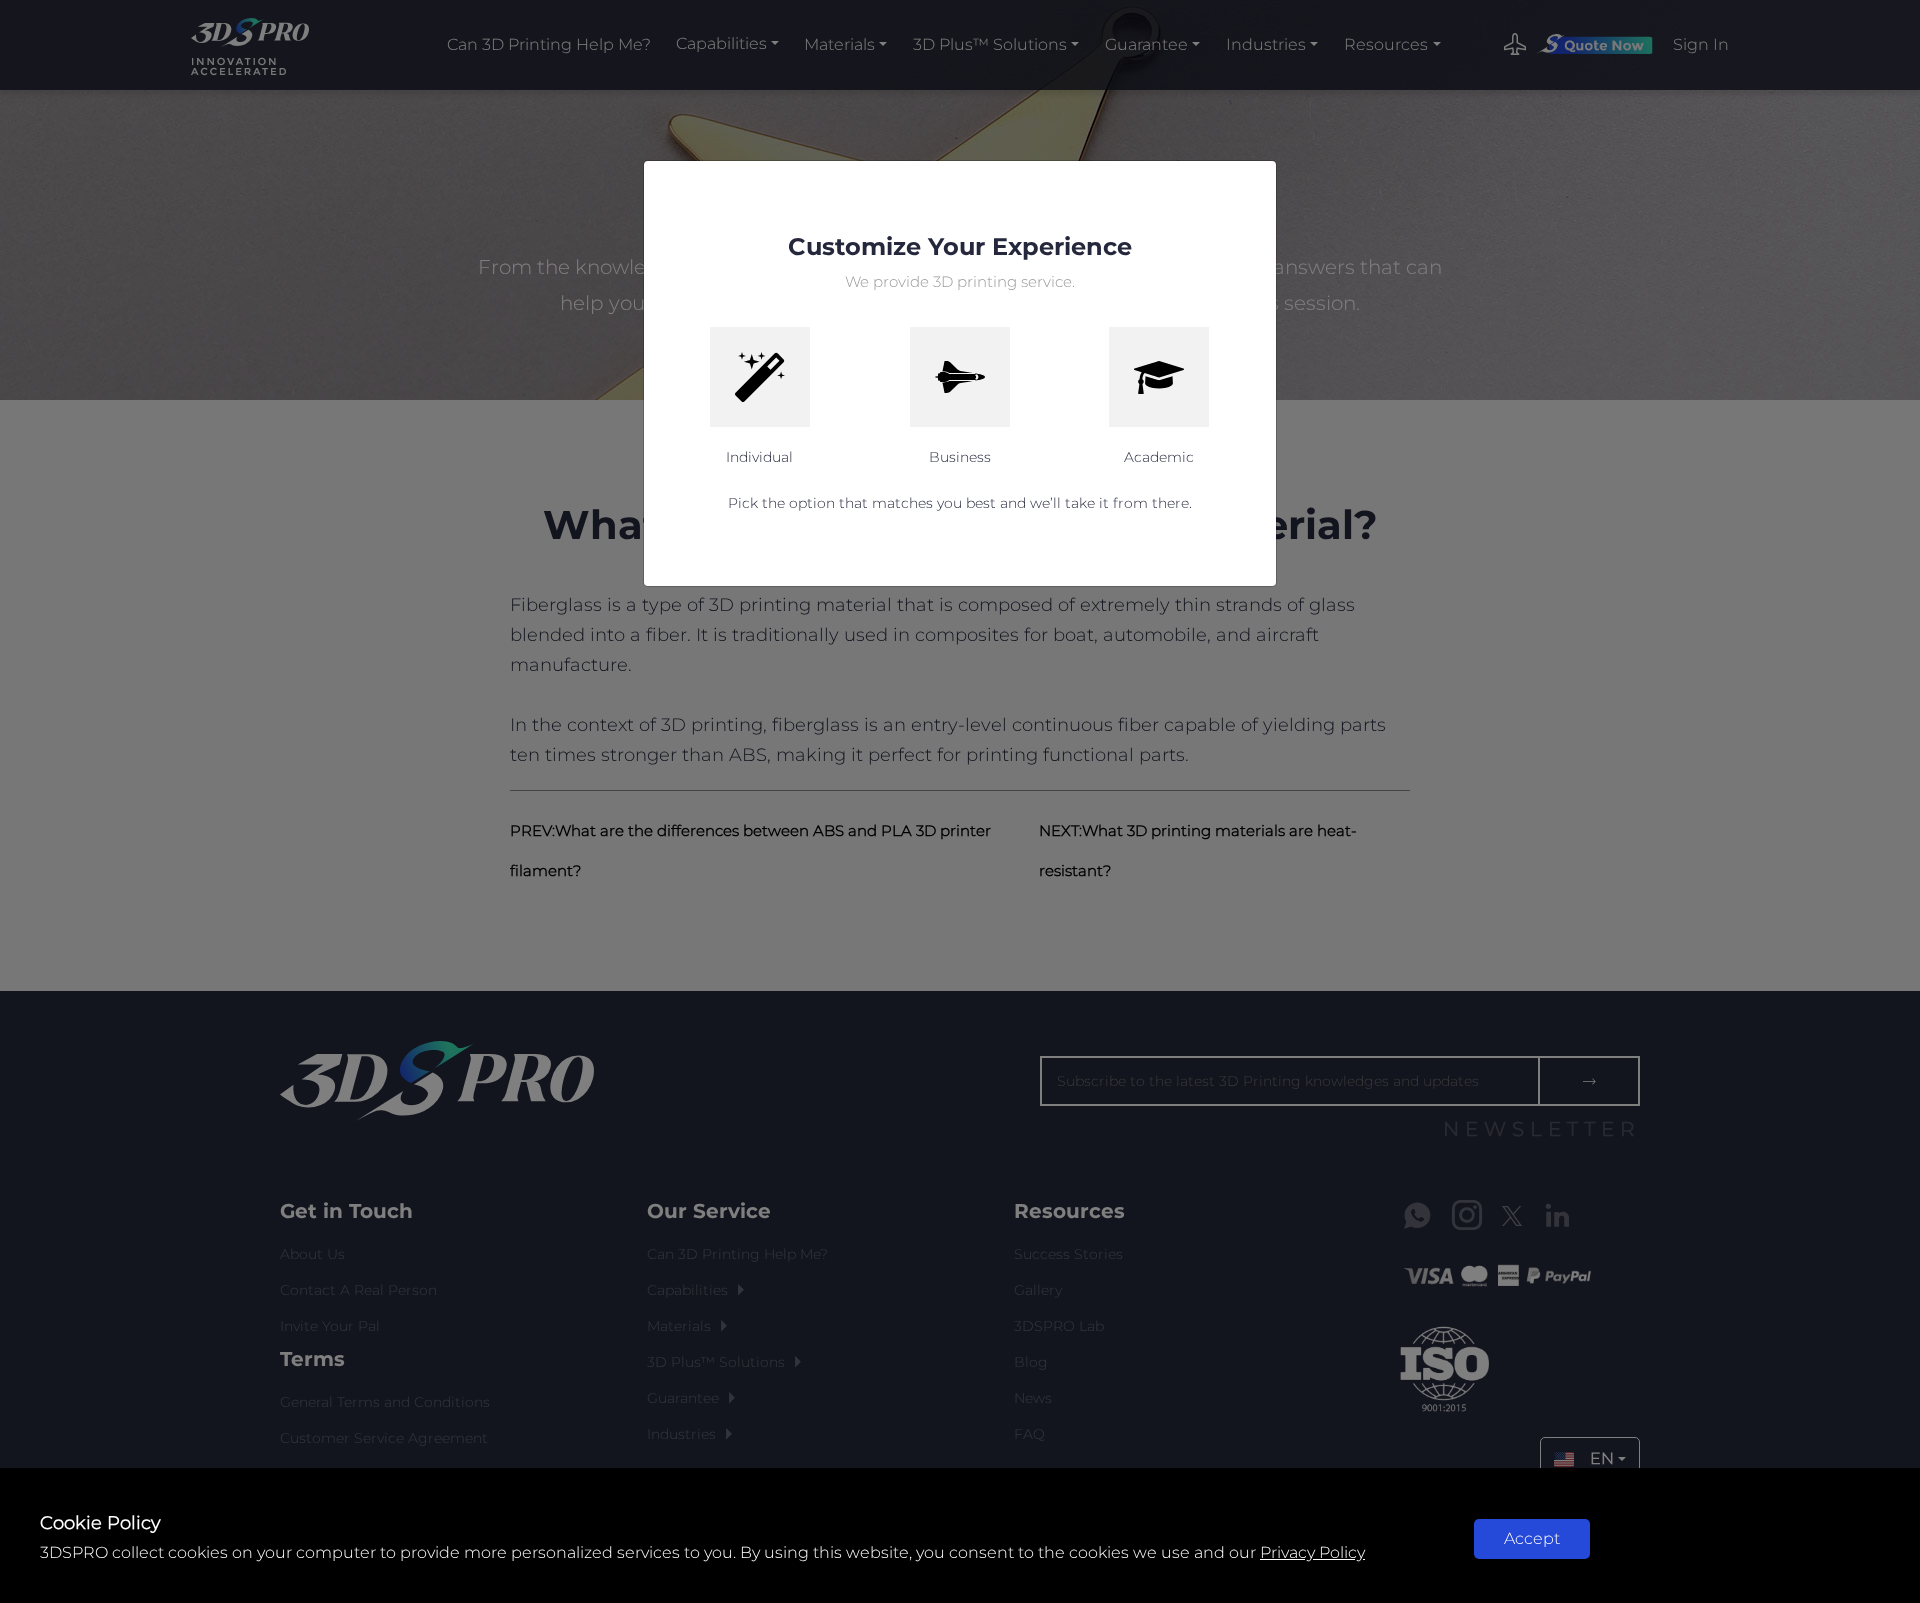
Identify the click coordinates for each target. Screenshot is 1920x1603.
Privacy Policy (1312, 1552)
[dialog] (960, 801)
